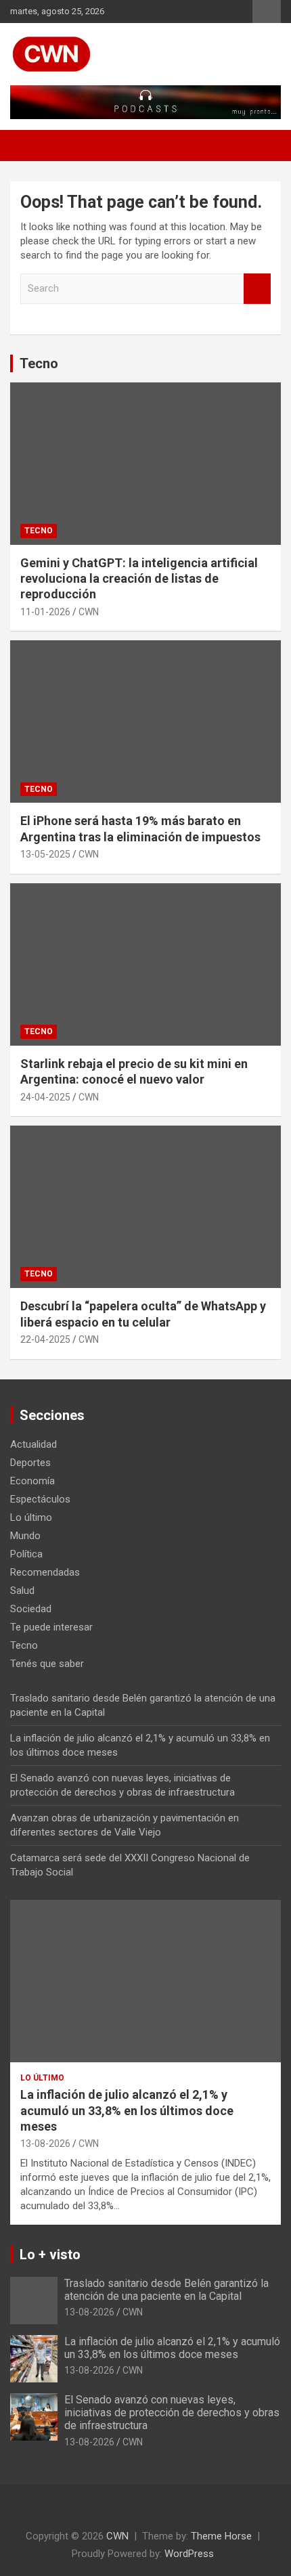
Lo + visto (50, 2255)
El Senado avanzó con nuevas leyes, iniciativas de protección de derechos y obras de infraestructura (172, 2413)
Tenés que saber (47, 1664)
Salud (22, 1591)
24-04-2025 (45, 1097)
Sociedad (31, 1609)
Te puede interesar (51, 1627)
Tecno (39, 363)
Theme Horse (221, 2536)
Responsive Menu (267, 12)
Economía (32, 1481)
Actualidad (33, 1444)
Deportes (30, 1463)
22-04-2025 (45, 1339)
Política (26, 1554)
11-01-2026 (45, 612)
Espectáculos (40, 1499)
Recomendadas (45, 1572)
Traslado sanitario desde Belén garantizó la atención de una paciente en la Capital (166, 2290)
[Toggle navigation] (27, 146)
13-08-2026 (45, 2144)
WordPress (189, 2554)
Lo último (31, 1517)
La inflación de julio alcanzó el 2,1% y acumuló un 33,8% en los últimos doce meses (127, 2110)
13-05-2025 (45, 854)
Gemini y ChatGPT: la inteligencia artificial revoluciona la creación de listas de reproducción (139, 579)
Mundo (25, 1536)
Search (257, 289)
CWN (89, 612)
